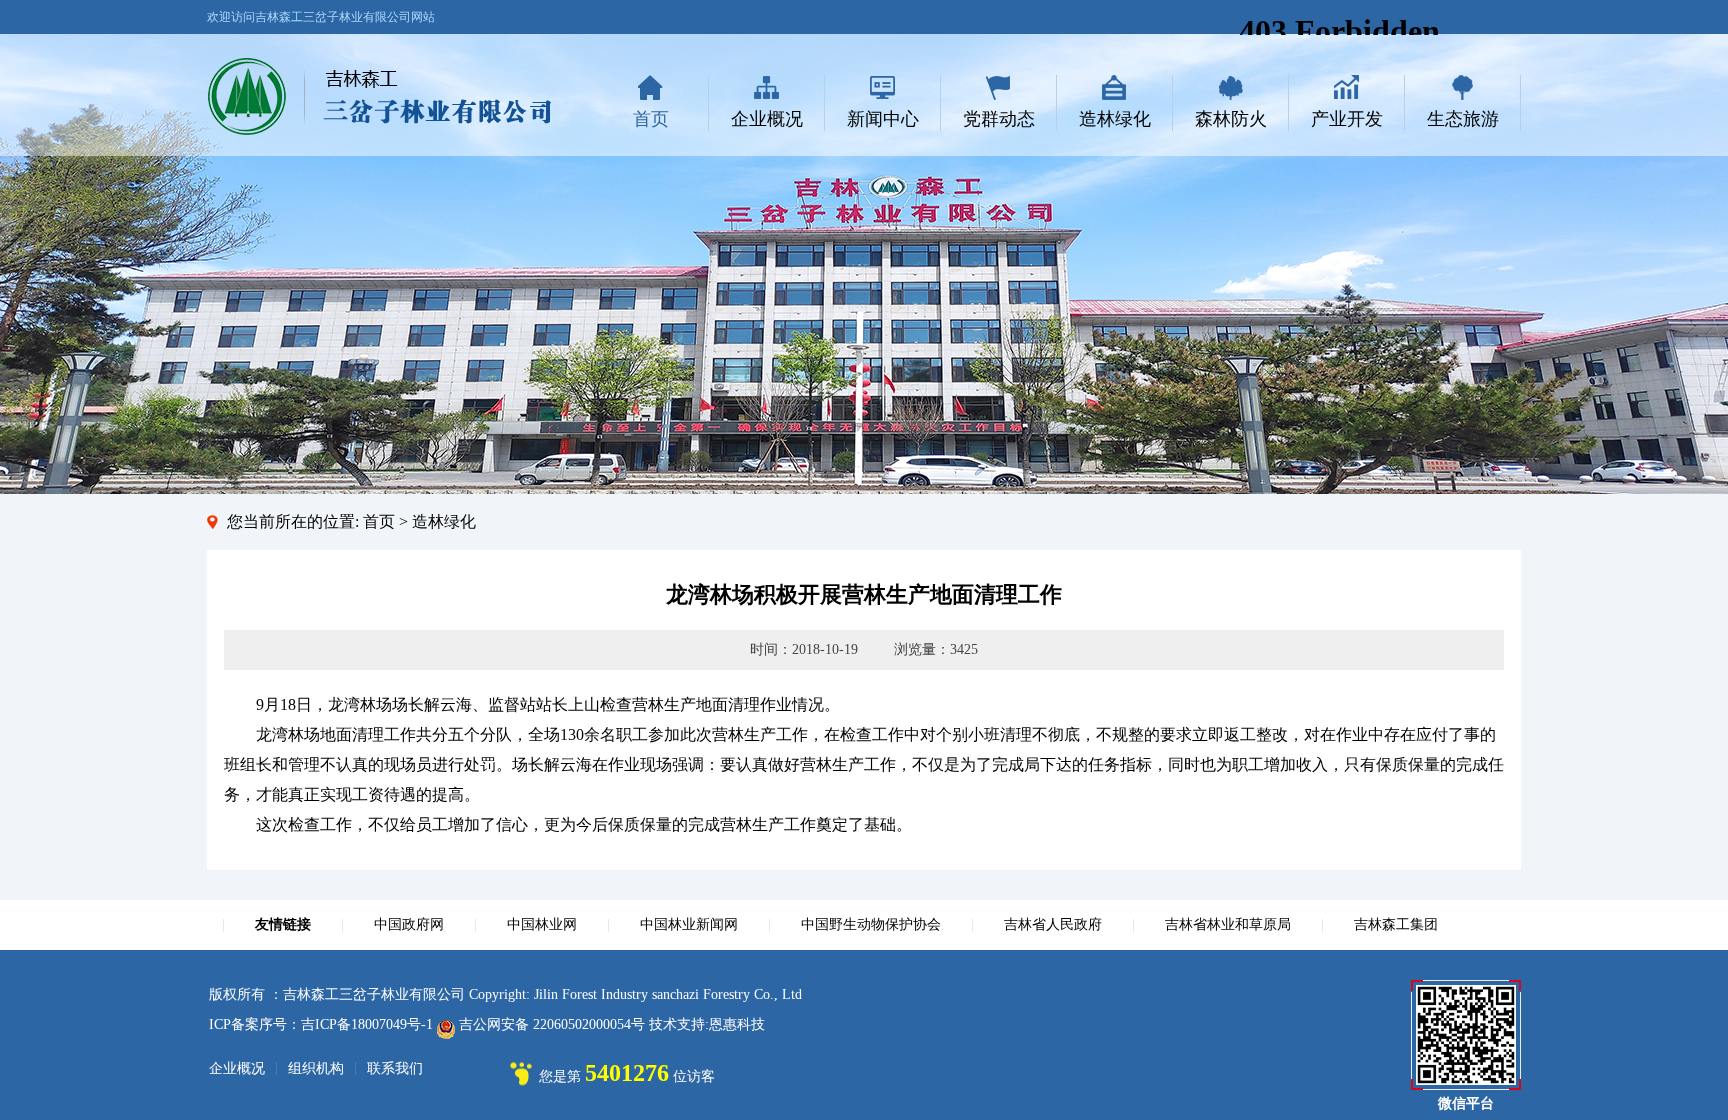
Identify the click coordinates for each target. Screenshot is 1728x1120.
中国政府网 (409, 924)
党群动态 (999, 119)
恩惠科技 (737, 1024)
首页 (651, 119)
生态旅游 (1463, 119)
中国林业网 (542, 924)
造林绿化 (1115, 119)
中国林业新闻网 (689, 924)
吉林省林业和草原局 (1228, 924)
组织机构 (316, 1068)
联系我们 (395, 1068)
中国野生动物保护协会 (871, 924)
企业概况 (767, 119)
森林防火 (1231, 119)
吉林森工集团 (1396, 924)
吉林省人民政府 (1053, 924)
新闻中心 (883, 119)
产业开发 (1347, 119)
